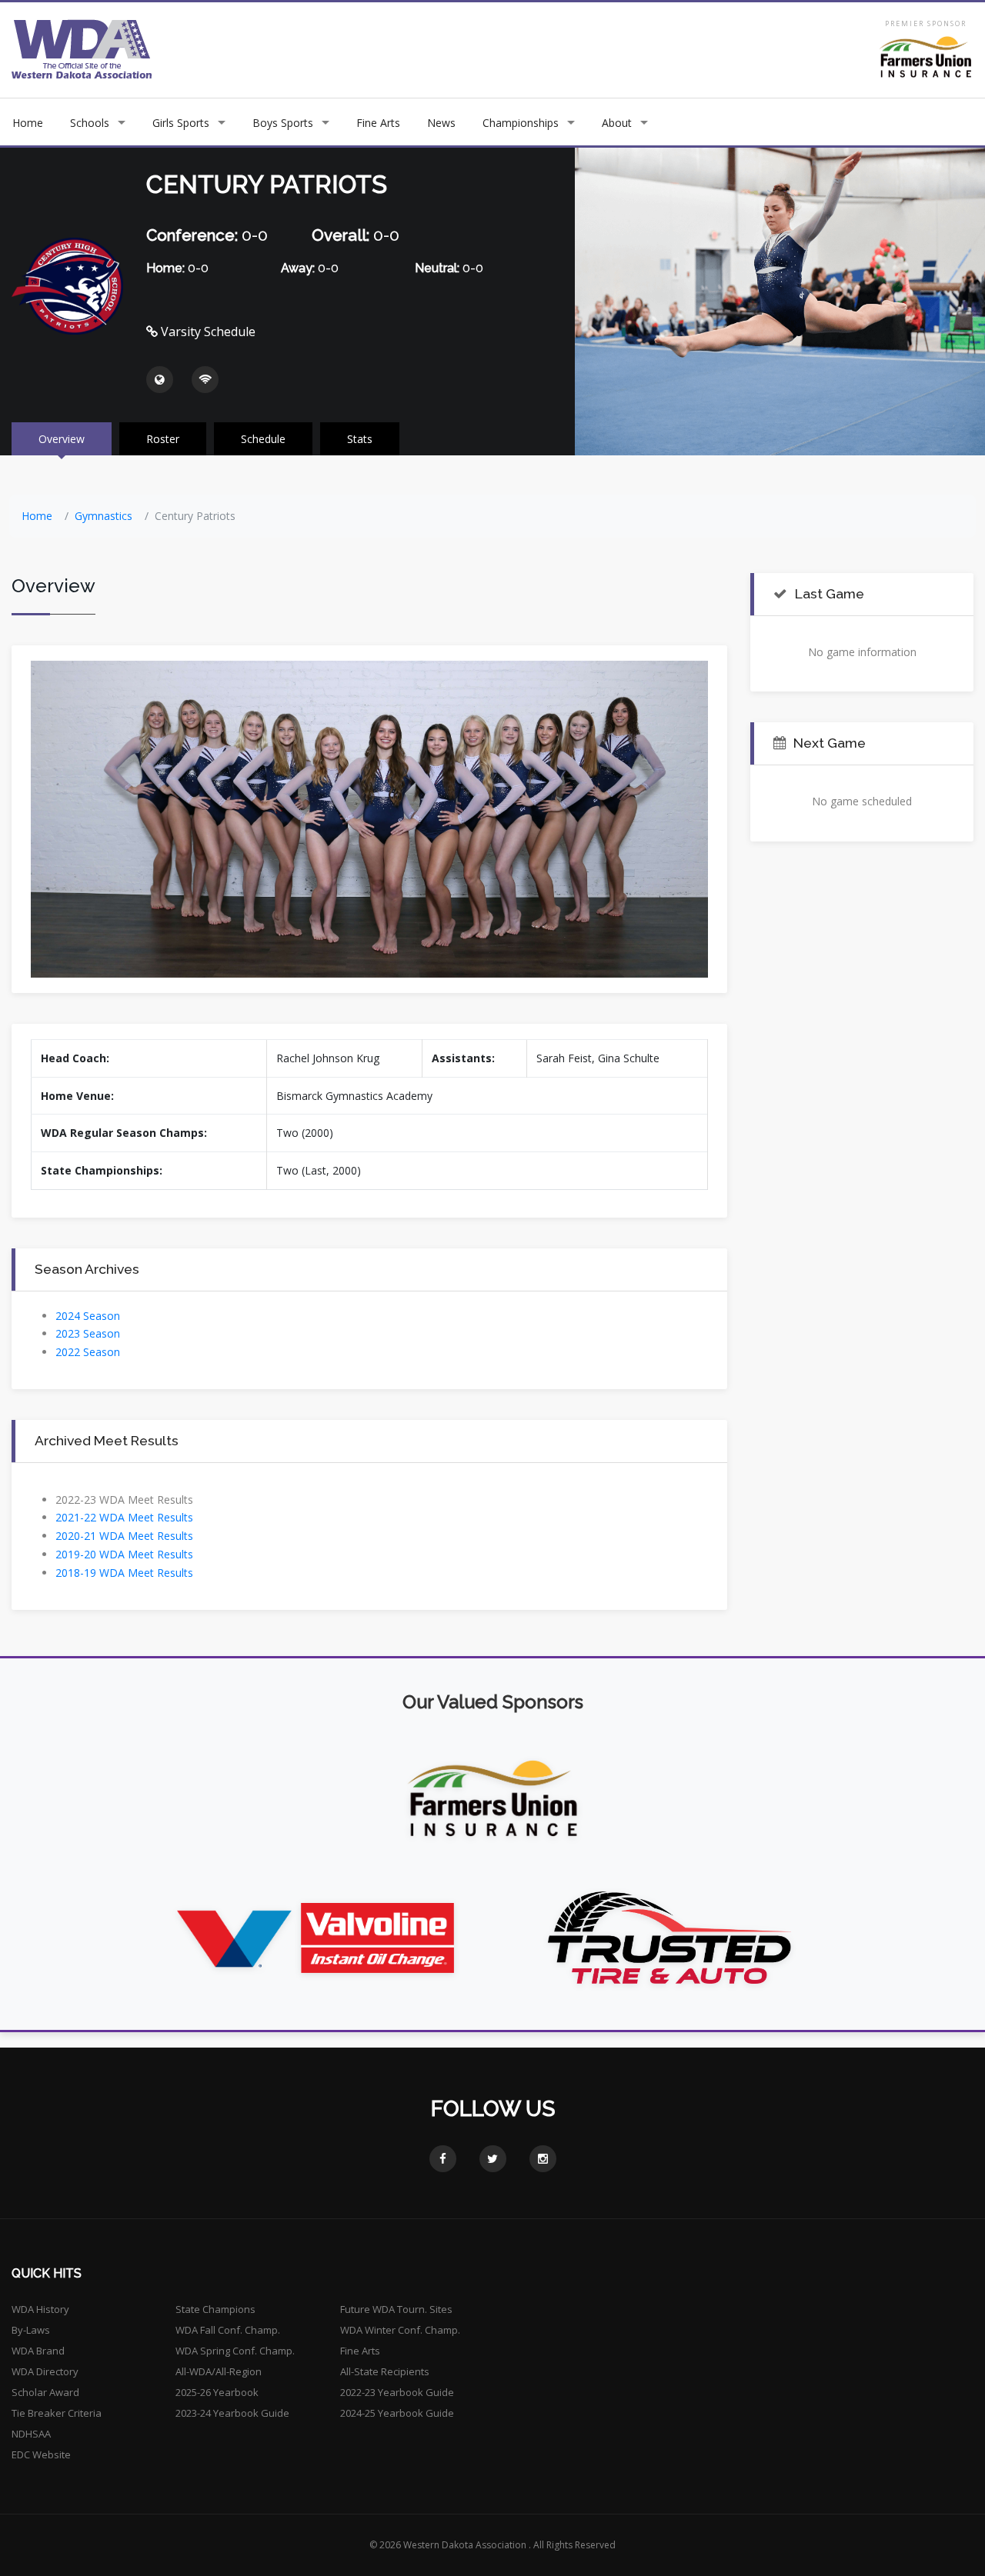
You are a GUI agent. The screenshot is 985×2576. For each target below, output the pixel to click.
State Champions (215, 2309)
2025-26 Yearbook (217, 2392)
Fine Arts (378, 123)
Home (28, 123)
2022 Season (88, 1352)
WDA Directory (45, 2371)
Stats (360, 439)
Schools (90, 123)
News (441, 123)
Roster (163, 439)
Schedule (263, 439)
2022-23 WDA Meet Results (124, 1500)
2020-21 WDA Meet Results (124, 1536)
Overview (62, 439)
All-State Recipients (385, 2371)
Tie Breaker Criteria (57, 2413)
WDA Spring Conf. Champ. (235, 2351)
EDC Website (41, 2454)
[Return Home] (82, 49)
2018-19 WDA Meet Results (124, 1573)
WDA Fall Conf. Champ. (228, 2330)
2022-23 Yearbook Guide (397, 2392)
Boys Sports (283, 123)
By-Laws (31, 2330)
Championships (521, 123)
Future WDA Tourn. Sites (396, 2309)
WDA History (40, 2309)
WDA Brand (38, 2351)
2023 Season (88, 1333)
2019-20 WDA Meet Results (124, 1554)
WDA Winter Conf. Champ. (400, 2330)
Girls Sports (181, 123)
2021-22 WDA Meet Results (124, 1517)
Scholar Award (45, 2392)
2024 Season (88, 1316)
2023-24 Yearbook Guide (232, 2413)
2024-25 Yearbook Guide (397, 2413)
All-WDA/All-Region (219, 2371)
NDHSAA (31, 2434)
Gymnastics (104, 516)
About (617, 123)
